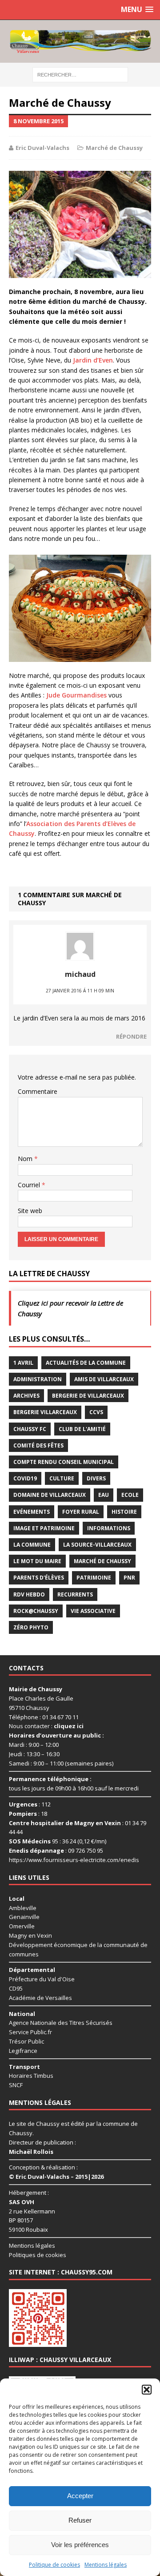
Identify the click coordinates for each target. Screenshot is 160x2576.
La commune (32, 1545)
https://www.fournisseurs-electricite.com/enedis (74, 1860)
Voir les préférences (80, 2545)
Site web (30, 1211)
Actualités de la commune (86, 1363)
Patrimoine (94, 1578)
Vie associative (93, 1611)
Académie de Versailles (40, 1998)
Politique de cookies (54, 2565)
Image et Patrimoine (44, 1528)
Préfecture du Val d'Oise (42, 1979)
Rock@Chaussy (36, 1611)
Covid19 (25, 1478)
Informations (109, 1528)
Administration (38, 1379)
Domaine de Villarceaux (50, 1495)
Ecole (130, 1495)
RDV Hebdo (29, 1594)
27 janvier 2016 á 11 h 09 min (80, 991)
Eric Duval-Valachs (42, 148)
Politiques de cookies (38, 2255)
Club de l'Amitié (82, 1429)
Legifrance (23, 2051)
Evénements (32, 1512)
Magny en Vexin (30, 1935)
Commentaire (38, 1091)
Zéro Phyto (31, 1627)
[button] (147, 2390)
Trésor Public (26, 2041)
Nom (26, 1159)
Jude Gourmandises (77, 695)
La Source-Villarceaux (97, 1545)
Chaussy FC (30, 1429)
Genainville (24, 1917)
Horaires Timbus (31, 2076)
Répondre (131, 1036)
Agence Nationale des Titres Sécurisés (61, 2023)
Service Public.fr (30, 2032)
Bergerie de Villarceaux (88, 1396)
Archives (26, 1396)
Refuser (80, 2520)
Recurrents (75, 1594)
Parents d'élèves (39, 1578)
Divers (96, 1478)
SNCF (16, 2085)
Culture (62, 1478)
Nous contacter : (46, 1726)
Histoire (124, 1512)
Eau (104, 1495)
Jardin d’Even (93, 360)
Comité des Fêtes (38, 1445)
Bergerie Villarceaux (45, 1412)
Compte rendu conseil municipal (64, 1462)
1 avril (23, 1363)
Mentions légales (106, 2565)
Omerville (22, 1926)
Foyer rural (81, 1512)
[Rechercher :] (80, 74)
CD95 (16, 1988)
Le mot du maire (37, 1561)
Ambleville (23, 1908)
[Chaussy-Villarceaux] (80, 41)
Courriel (30, 1185)
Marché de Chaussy (114, 148)
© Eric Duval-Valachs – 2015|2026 (56, 2177)
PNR (129, 1578)
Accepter (80, 2496)
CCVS (96, 1412)
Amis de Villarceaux (104, 1379)
